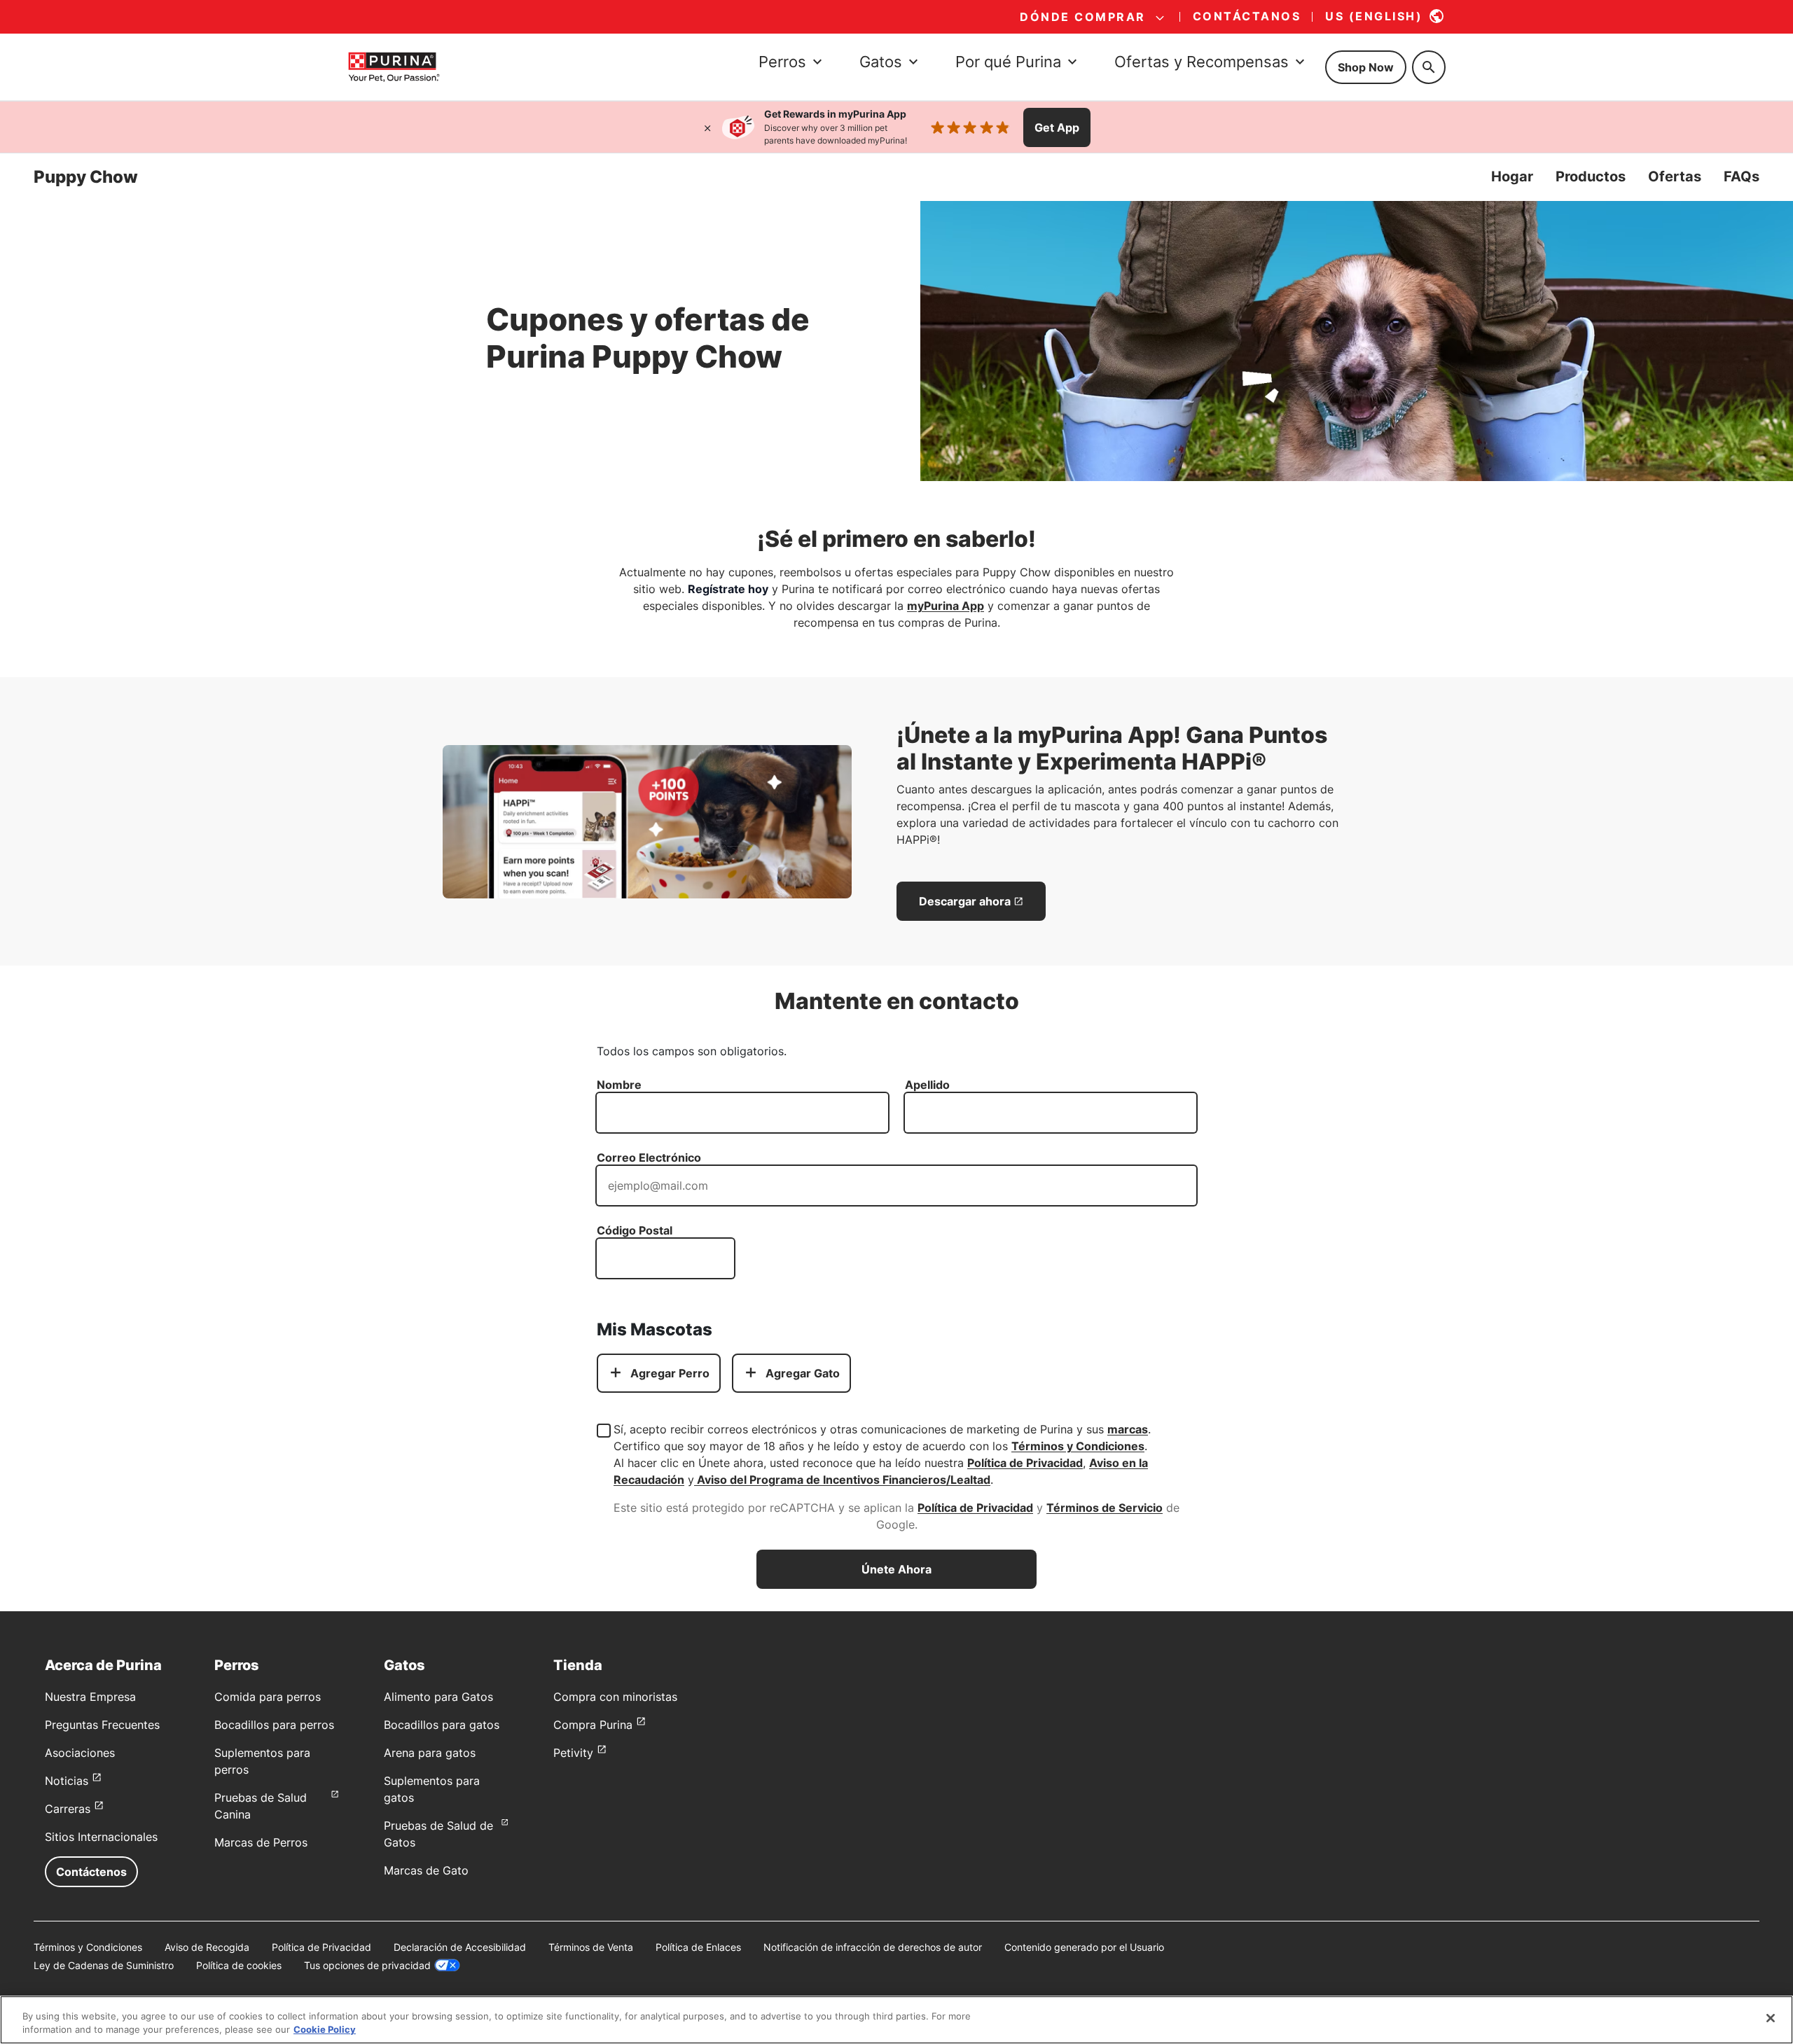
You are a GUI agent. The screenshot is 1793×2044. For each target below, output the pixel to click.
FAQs (1742, 176)
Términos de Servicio (1105, 1508)
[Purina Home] (394, 67)
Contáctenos (91, 1872)
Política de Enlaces (698, 1947)
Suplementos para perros (262, 1761)
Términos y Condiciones (1078, 1446)
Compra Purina (593, 1725)
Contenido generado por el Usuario (1084, 1947)
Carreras (68, 1809)
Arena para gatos (430, 1753)
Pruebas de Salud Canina (261, 1806)
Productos (1591, 176)
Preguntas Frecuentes (102, 1725)
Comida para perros (268, 1697)
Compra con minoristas (615, 1697)
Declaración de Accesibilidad (460, 1947)
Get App (1057, 127)
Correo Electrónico (649, 1157)
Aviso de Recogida (207, 1947)
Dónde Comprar (1083, 17)
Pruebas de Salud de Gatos (438, 1834)
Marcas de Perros (261, 1842)
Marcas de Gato (426, 1870)
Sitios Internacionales (101, 1837)
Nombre (619, 1085)
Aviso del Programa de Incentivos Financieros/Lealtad (842, 1480)
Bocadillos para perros (274, 1725)
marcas (1128, 1429)
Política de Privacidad (1025, 1463)
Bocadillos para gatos (442, 1725)
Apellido (927, 1085)
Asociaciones (80, 1753)
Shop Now (1366, 67)
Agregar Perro (670, 1373)
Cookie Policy (325, 2029)
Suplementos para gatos (432, 1789)
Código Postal (635, 1230)
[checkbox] (604, 1431)
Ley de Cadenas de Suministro (104, 1965)
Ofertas (1675, 176)
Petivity (573, 1753)
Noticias (67, 1781)
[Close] (1771, 2018)
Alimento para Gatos (438, 1697)
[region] (896, 2020)
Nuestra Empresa (90, 1697)
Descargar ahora (965, 901)
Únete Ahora (896, 1569)
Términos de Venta (591, 1947)
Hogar (1512, 176)
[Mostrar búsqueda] (1429, 67)
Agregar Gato (803, 1373)
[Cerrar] (707, 127)
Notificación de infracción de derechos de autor (873, 1947)
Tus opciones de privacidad (367, 1965)
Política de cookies (239, 1965)
